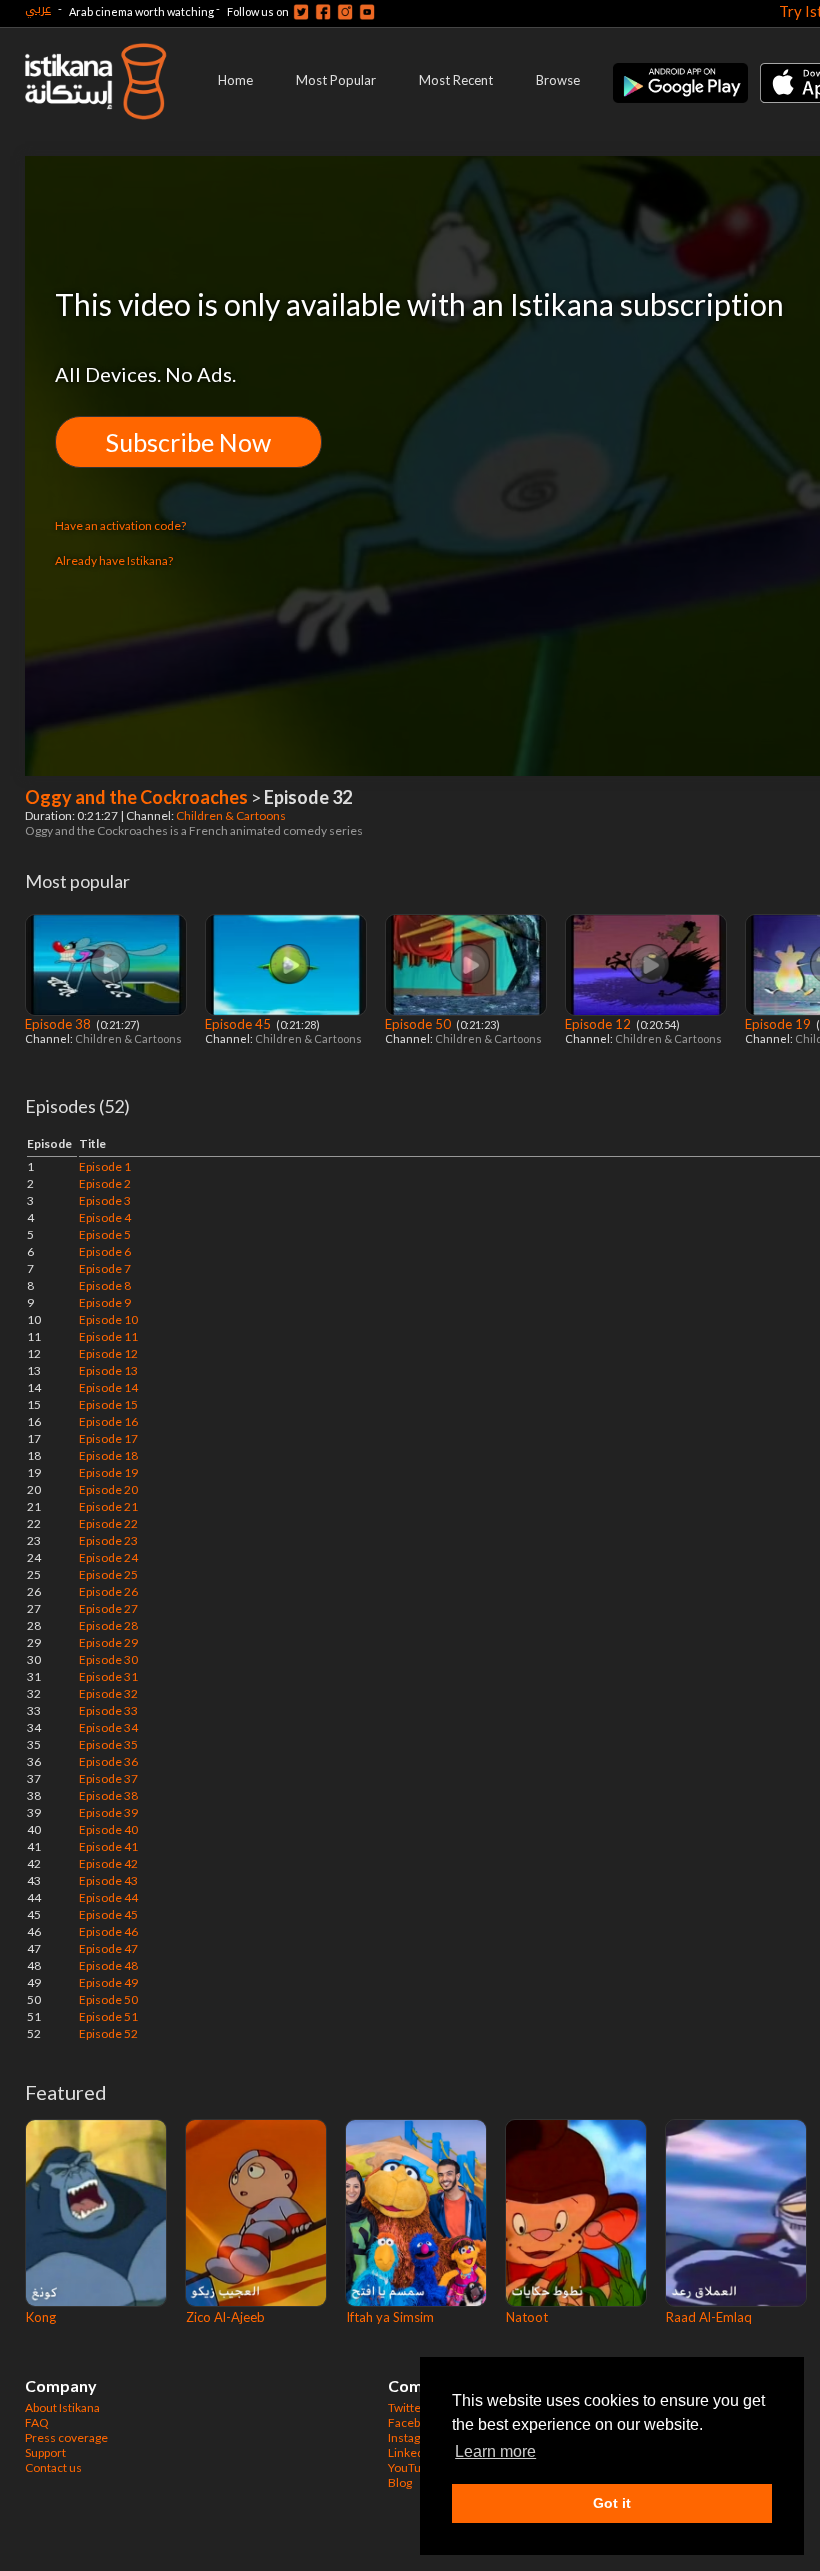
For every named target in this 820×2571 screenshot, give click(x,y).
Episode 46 (108, 1931)
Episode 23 (108, 1540)
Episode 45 (239, 1024)
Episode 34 (108, 1727)
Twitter (407, 2407)
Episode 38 (59, 1024)
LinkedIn (411, 2452)
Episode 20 (108, 1489)
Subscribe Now (188, 442)
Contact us (53, 2467)
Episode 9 (105, 1302)
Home (235, 80)
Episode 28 (108, 1625)
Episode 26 (108, 1591)
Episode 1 (105, 1166)
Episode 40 (108, 1829)
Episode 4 (105, 1217)
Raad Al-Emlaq (709, 2317)
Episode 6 (105, 1251)
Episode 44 (108, 1897)
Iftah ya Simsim (390, 2317)
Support (45, 2452)
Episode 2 (105, 1183)
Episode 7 (105, 1268)
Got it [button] (612, 2503)
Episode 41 (108, 1846)
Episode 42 (108, 1863)
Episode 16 (108, 1421)
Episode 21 (108, 1506)
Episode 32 (108, 1693)
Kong (41, 2317)
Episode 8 (105, 1285)
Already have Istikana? (114, 560)
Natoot (527, 2317)
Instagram (415, 2437)
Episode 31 (108, 1676)
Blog (400, 2482)
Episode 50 (419, 1024)
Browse (558, 80)
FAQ (37, 2422)
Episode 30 (108, 1659)
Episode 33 (108, 1710)
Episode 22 (108, 1523)
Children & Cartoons (232, 815)
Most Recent (456, 80)
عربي (38, 8)
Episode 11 (108, 1336)
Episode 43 (108, 1880)
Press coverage (66, 2437)
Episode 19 (779, 1024)
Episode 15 (108, 1404)
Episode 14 (108, 1387)
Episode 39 (108, 1812)
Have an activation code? (120, 525)
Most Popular (336, 80)
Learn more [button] (495, 2451)
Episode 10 (108, 1319)
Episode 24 (108, 1557)
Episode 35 (108, 1744)
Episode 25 (108, 1574)
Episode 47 (108, 1948)
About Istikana (62, 2407)
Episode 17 (108, 1438)
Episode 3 (105, 1200)
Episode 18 (108, 1455)
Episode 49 (108, 1982)
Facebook (414, 2422)
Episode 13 (108, 1370)
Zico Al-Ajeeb (225, 2317)
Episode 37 (108, 1778)
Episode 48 (108, 1965)
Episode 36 (108, 1761)
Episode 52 (108, 2033)
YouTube (411, 2467)
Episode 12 (599, 1024)
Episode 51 (108, 2016)
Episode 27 (108, 1608)
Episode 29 (108, 1642)
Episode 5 (105, 1234)
